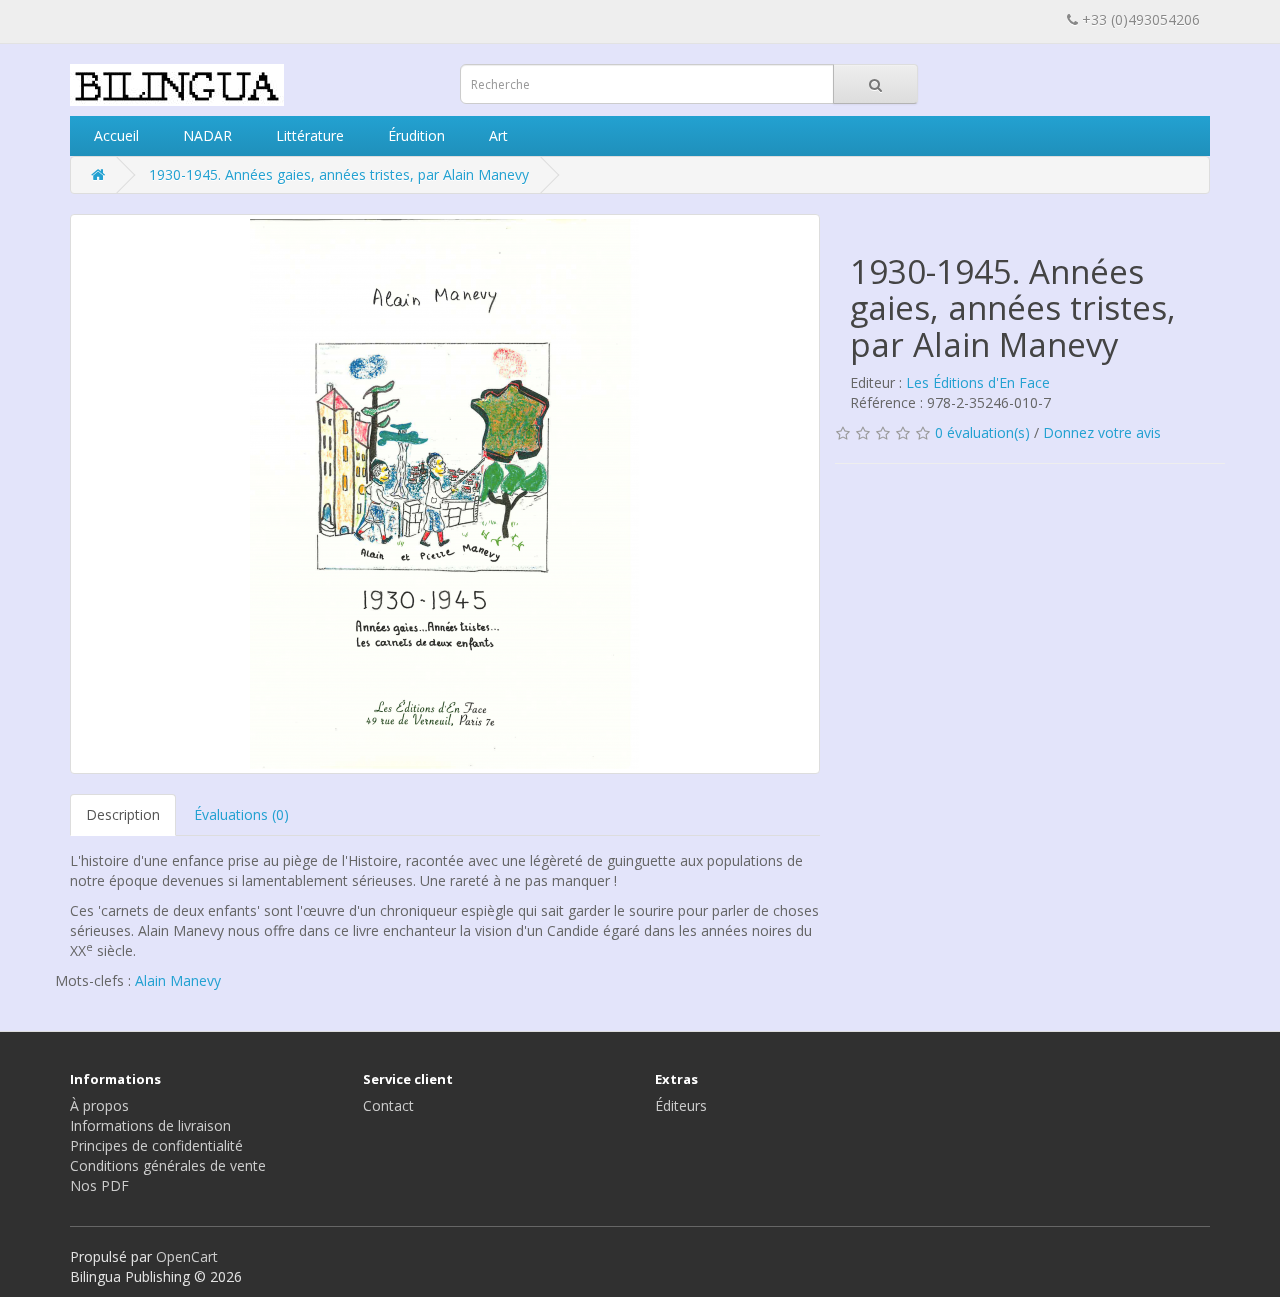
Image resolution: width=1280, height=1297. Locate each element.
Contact (388, 1105)
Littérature (308, 135)
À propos (99, 1105)
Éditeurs (681, 1105)
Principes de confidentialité (156, 1145)
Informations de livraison (150, 1125)
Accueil (114, 135)
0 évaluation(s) (982, 432)
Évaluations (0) (241, 814)
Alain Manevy (178, 980)
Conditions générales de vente (168, 1165)
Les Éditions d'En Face (978, 382)
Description (123, 814)
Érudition (414, 135)
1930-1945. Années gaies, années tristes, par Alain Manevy (339, 174)
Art (496, 135)
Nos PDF (99, 1185)
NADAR (205, 135)
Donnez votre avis (1102, 432)
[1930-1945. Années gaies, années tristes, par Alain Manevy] (445, 494)
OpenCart (187, 1256)
